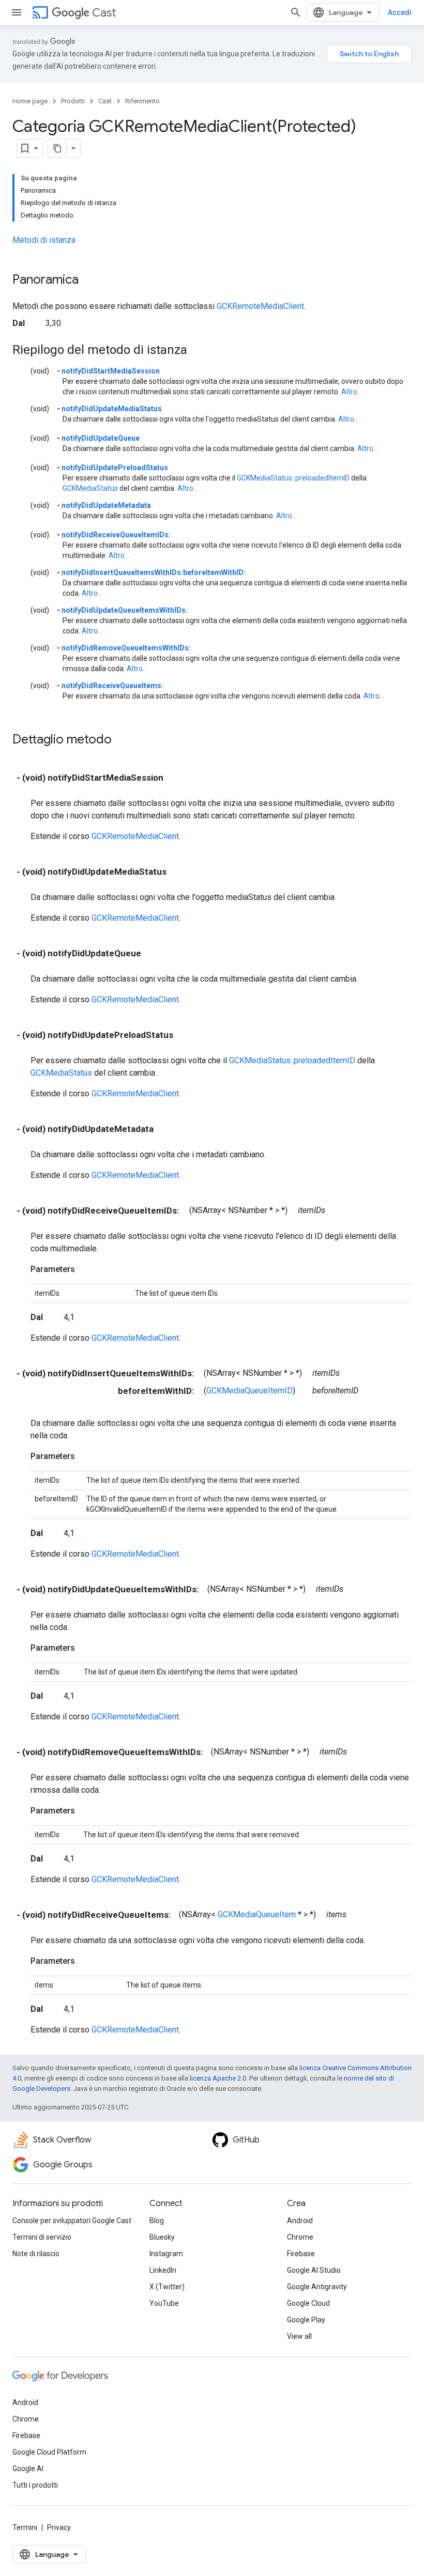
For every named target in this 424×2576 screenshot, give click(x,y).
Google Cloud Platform (49, 2452)
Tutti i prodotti (35, 2485)
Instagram (166, 2254)
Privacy (59, 2527)
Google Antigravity (317, 2287)
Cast (104, 13)
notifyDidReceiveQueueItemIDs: (116, 535)
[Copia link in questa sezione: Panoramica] (89, 281)
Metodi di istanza (44, 240)
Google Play (306, 2320)
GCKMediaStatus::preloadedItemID (293, 478)
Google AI (28, 2469)
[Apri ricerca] (296, 12)
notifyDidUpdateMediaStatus (112, 409)
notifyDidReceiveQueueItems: (112, 686)
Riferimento (142, 101)
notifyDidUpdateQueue (101, 438)
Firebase (301, 2254)
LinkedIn (163, 2270)
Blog (157, 2221)
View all (299, 2336)
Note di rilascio (36, 2254)
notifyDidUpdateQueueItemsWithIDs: (125, 610)
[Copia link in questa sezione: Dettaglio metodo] (122, 740)
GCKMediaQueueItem (257, 1914)
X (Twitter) (167, 2287)
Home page (30, 101)
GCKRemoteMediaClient (260, 306)
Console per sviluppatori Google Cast (72, 2221)
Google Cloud (308, 2303)
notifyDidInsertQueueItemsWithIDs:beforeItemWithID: (154, 572)
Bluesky (162, 2237)
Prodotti (73, 101)
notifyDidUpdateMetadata (106, 505)
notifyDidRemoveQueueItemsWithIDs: (126, 648)
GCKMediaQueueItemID (249, 1391)
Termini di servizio (42, 2237)
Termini (25, 2527)
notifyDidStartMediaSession (111, 371)
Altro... (352, 392)
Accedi (400, 12)
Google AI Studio (314, 2270)
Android (300, 2221)
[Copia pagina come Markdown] (57, 148)
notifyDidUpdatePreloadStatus (115, 468)
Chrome (300, 2237)
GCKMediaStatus (90, 488)
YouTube (164, 2303)
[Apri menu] (17, 12)
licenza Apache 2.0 (218, 2078)
